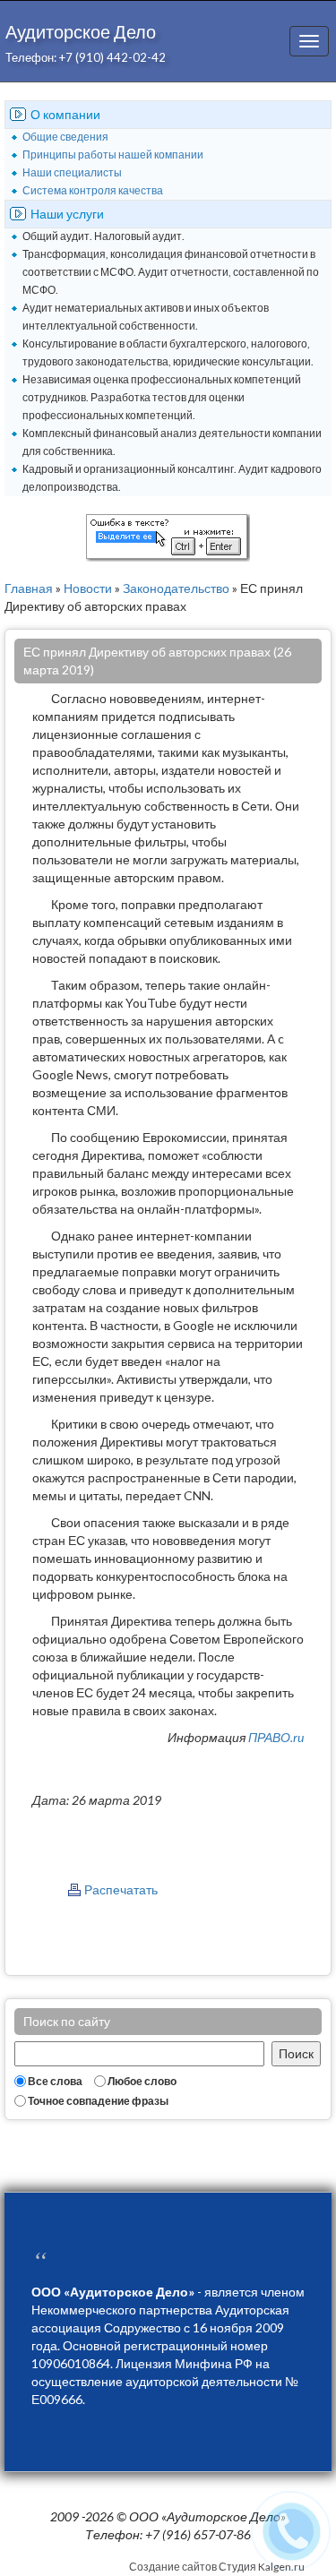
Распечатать (121, 1889)
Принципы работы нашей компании (113, 155)
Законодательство (176, 588)
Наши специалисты (72, 172)
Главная (29, 588)
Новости (88, 588)
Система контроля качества (93, 190)
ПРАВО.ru (276, 1737)
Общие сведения (65, 137)
